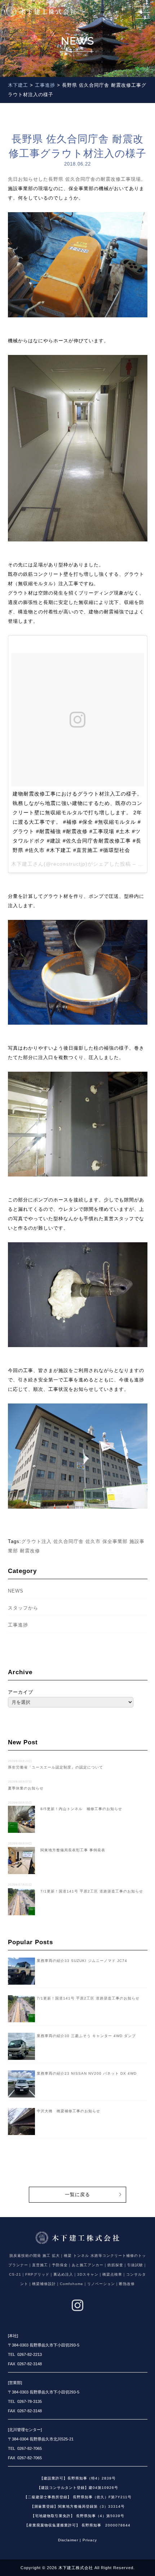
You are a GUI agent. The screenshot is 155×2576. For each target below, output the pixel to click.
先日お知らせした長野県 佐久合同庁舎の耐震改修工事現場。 (77, 179)
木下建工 (22, 864)
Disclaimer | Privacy (77, 2540)
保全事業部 (115, 1541)
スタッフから (23, 1608)
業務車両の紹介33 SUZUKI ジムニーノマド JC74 (82, 1961)
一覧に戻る (77, 2194)
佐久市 (93, 1541)
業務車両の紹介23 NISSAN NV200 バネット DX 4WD (87, 2073)
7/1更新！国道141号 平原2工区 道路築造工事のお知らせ (88, 1998)
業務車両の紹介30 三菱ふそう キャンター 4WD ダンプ (86, 2036)
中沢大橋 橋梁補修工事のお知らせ (68, 2111)
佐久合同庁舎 (68, 1541)
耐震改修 (30, 1551)
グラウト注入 (36, 1541)
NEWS (16, 1591)
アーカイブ (21, 1692)
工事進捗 (18, 1625)
